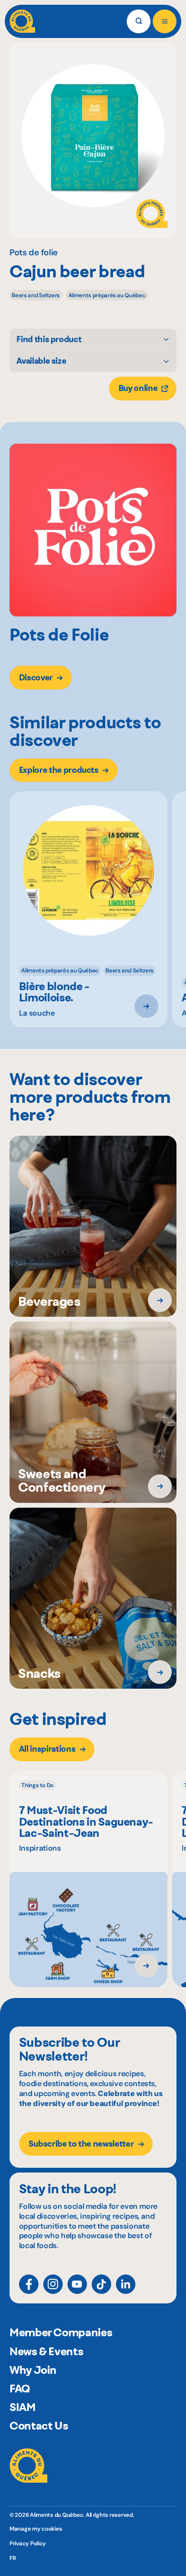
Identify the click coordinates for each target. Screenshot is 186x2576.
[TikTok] (101, 2284)
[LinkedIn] (126, 2284)
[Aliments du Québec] (22, 21)
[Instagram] (53, 2284)
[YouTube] (77, 2284)
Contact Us (39, 2426)
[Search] (139, 21)
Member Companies (61, 2332)
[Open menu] (165, 21)
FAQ (20, 2389)
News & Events (46, 2351)
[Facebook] (29, 2284)
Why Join (33, 2370)
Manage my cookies (36, 2529)
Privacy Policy (28, 2543)
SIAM (23, 2407)
